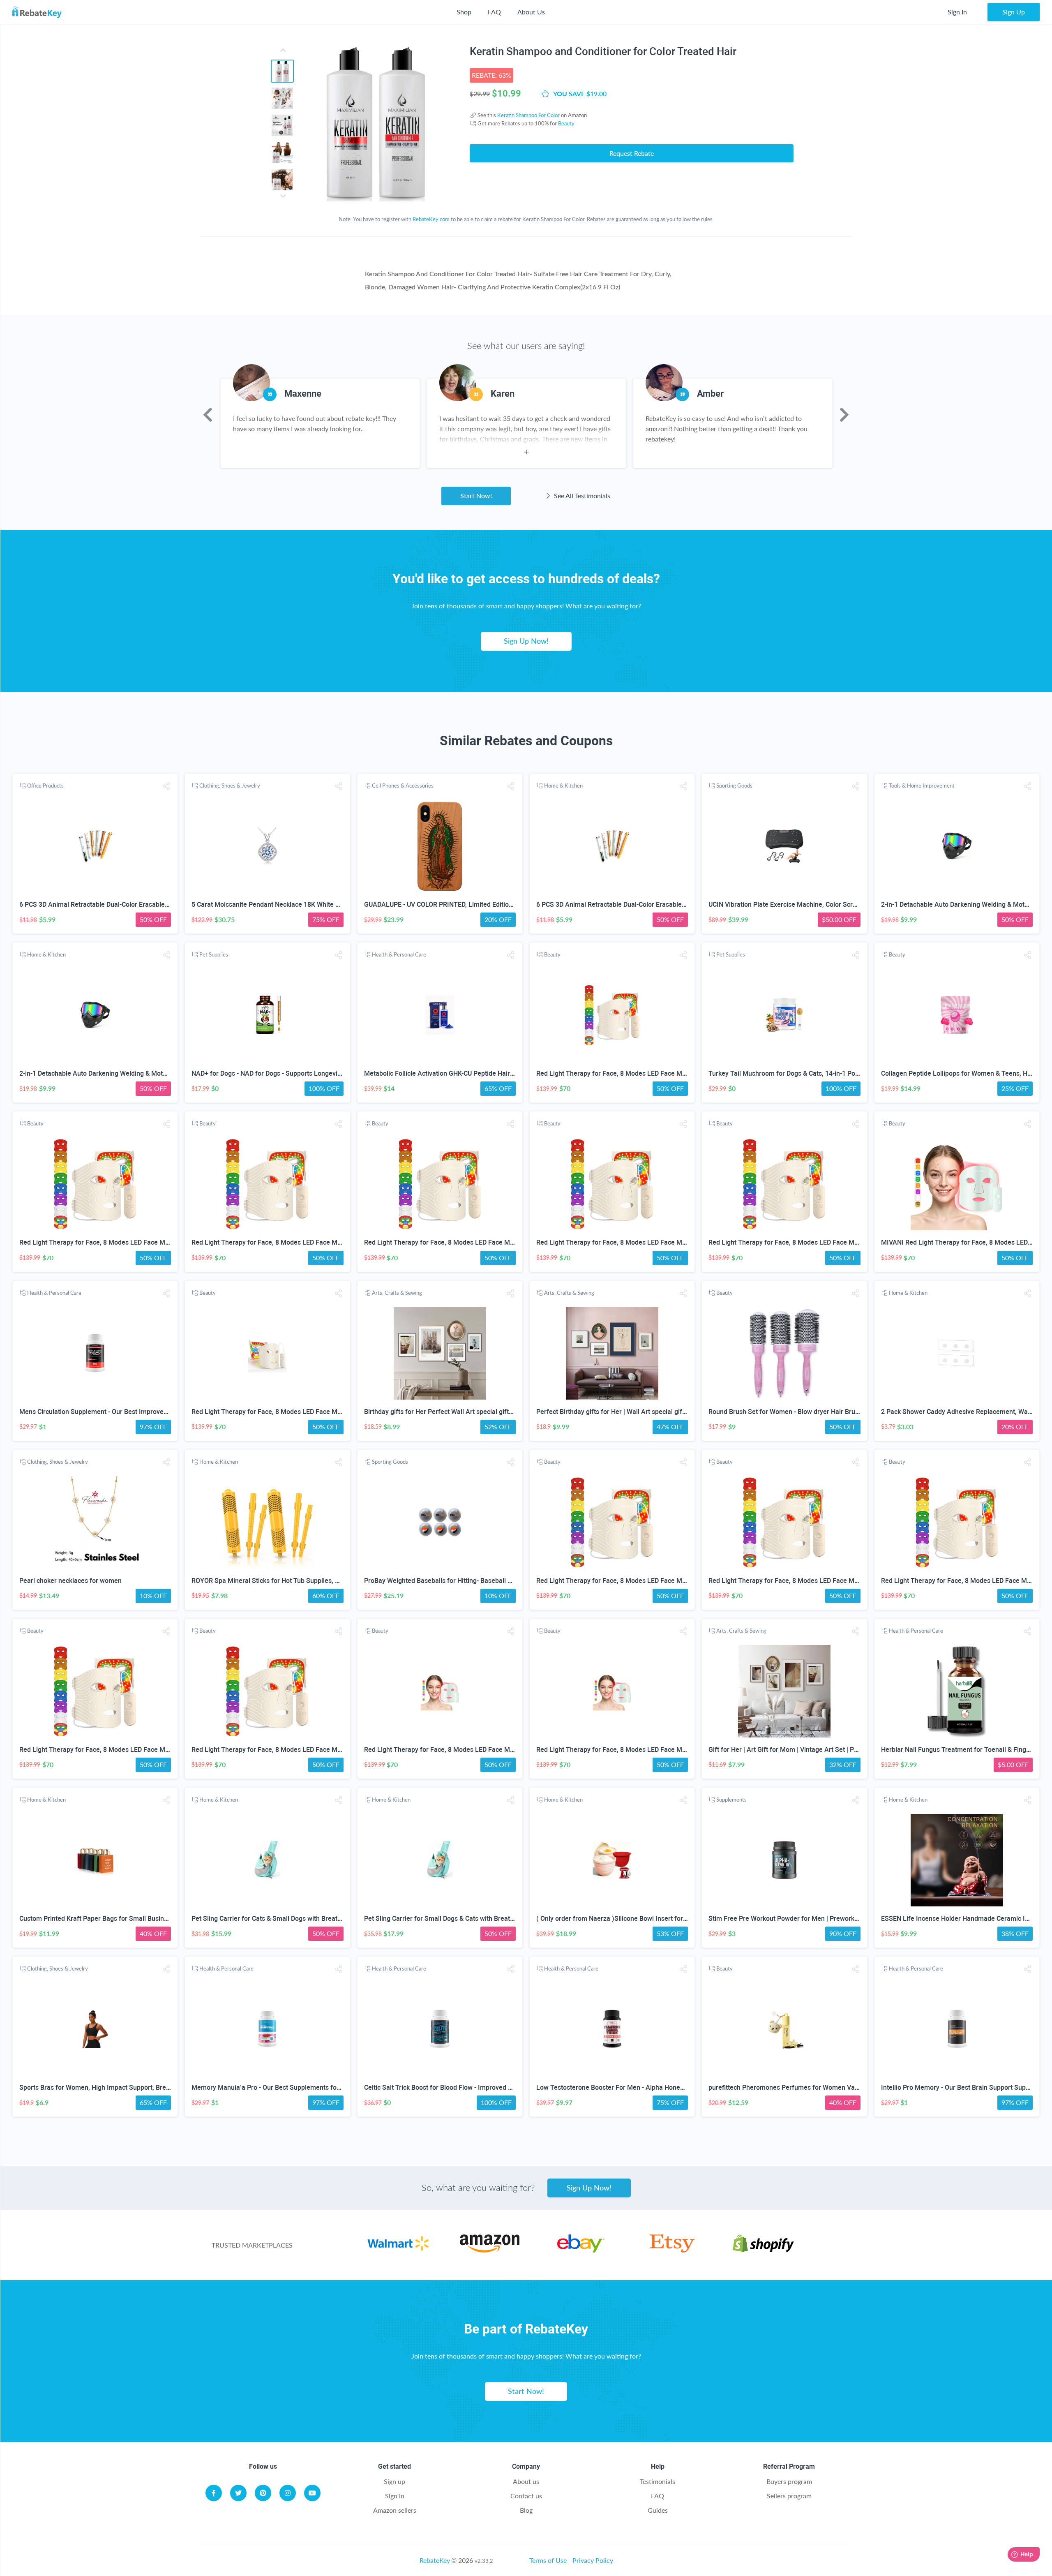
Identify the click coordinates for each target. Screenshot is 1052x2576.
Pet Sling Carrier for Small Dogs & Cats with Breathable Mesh (454, 1919)
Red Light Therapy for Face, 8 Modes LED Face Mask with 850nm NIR (639, 1073)
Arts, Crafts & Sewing (397, 1293)
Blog (526, 2510)
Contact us (526, 2496)
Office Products (45, 786)
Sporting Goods (734, 786)
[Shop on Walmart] (398, 2250)
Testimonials (657, 2481)
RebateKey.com (431, 219)
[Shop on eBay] (581, 2250)
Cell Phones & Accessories (403, 786)
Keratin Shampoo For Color (528, 115)
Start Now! (476, 496)
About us (526, 2481)
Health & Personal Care (399, 954)
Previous (208, 415)
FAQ (494, 12)
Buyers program (789, 2481)
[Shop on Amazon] (490, 2250)
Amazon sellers (395, 2510)
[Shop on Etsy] (672, 2250)
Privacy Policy (593, 2560)
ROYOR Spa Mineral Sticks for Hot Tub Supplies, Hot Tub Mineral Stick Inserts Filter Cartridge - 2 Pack (341, 1581)
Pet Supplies (214, 954)
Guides (658, 2510)
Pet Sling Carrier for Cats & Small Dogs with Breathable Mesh (282, 1919)
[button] (166, 786)
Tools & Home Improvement (922, 786)
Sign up (394, 2481)
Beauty (566, 123)
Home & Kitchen (563, 786)
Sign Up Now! (526, 641)
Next (844, 415)
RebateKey (435, 2560)
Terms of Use (548, 2560)
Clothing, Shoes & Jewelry (230, 786)
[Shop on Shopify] (763, 2250)
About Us (531, 12)
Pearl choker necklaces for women (70, 1581)
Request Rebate (632, 153)
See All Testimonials (581, 496)
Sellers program (789, 2496)
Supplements (731, 1800)
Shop (464, 12)
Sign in (395, 2496)
